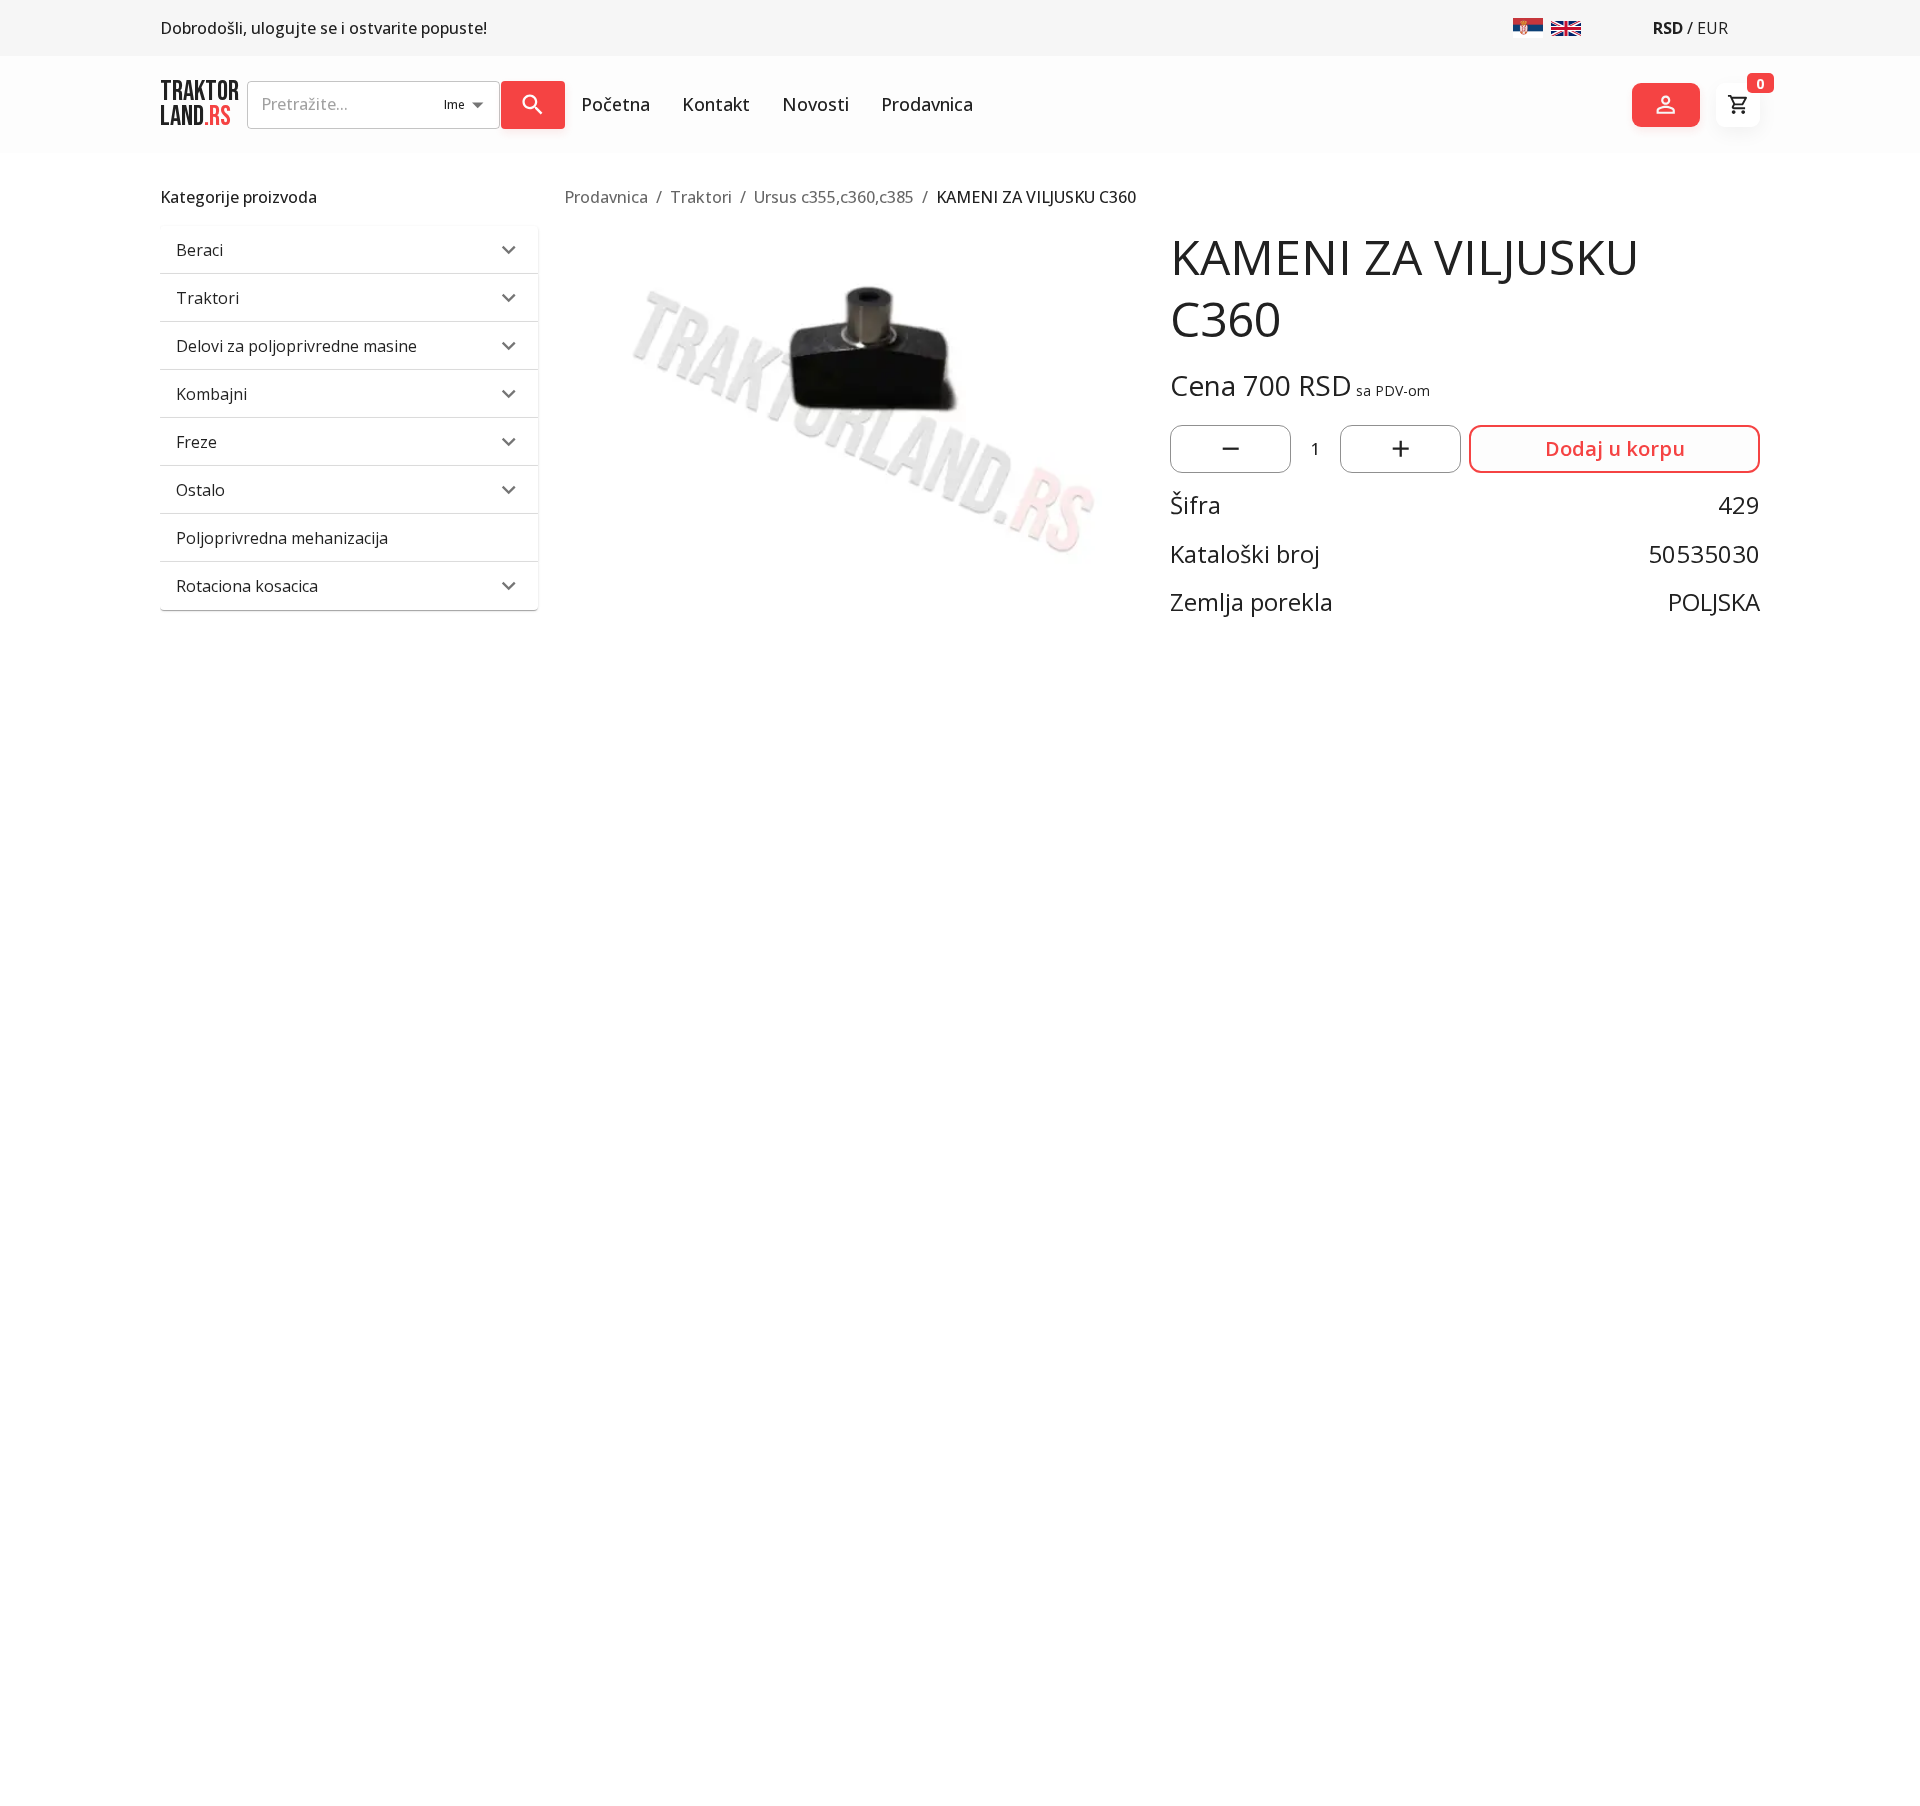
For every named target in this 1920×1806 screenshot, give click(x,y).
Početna (615, 104)
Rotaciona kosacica (247, 586)
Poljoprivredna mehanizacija (282, 538)
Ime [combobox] (454, 104)
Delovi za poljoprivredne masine (296, 346)
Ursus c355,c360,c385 (834, 197)
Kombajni (211, 394)
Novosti (815, 104)
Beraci (199, 250)
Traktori (207, 298)
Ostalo (200, 490)
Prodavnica (927, 104)
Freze (196, 442)
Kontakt (716, 104)
